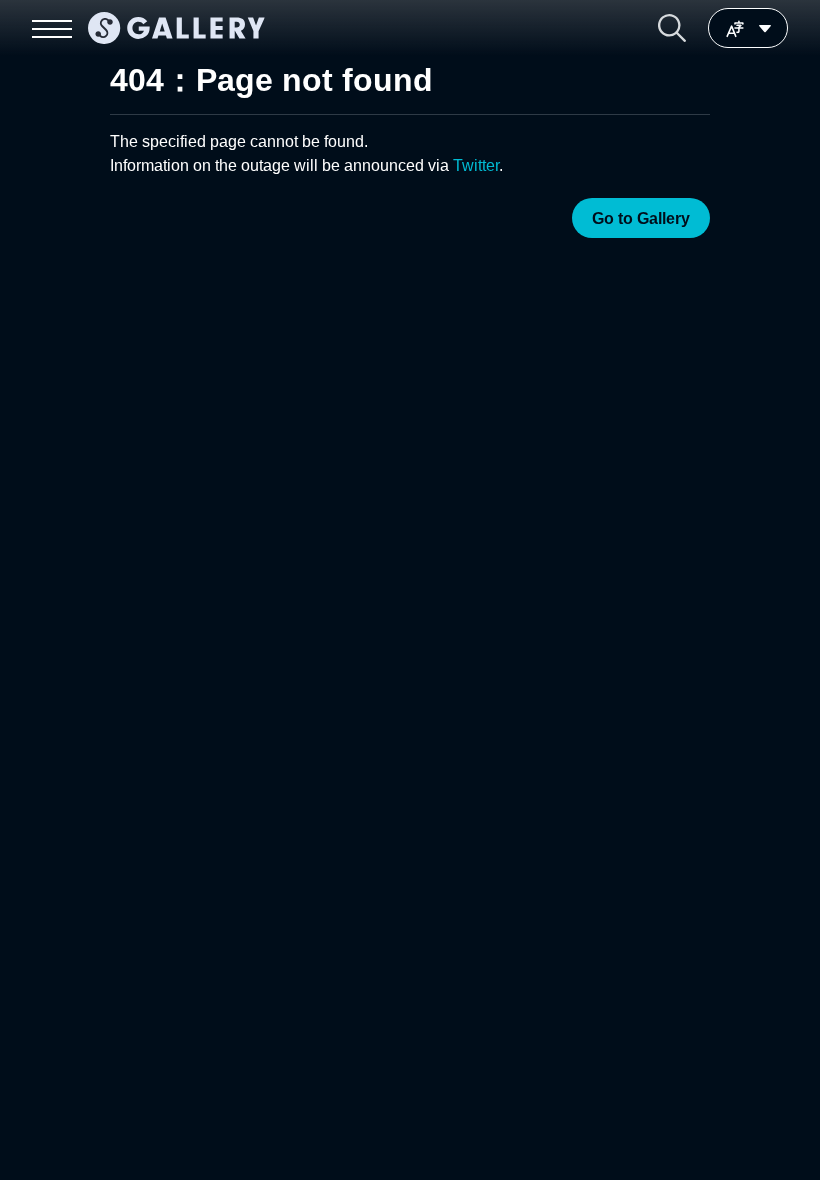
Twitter (476, 165)
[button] (672, 28)
